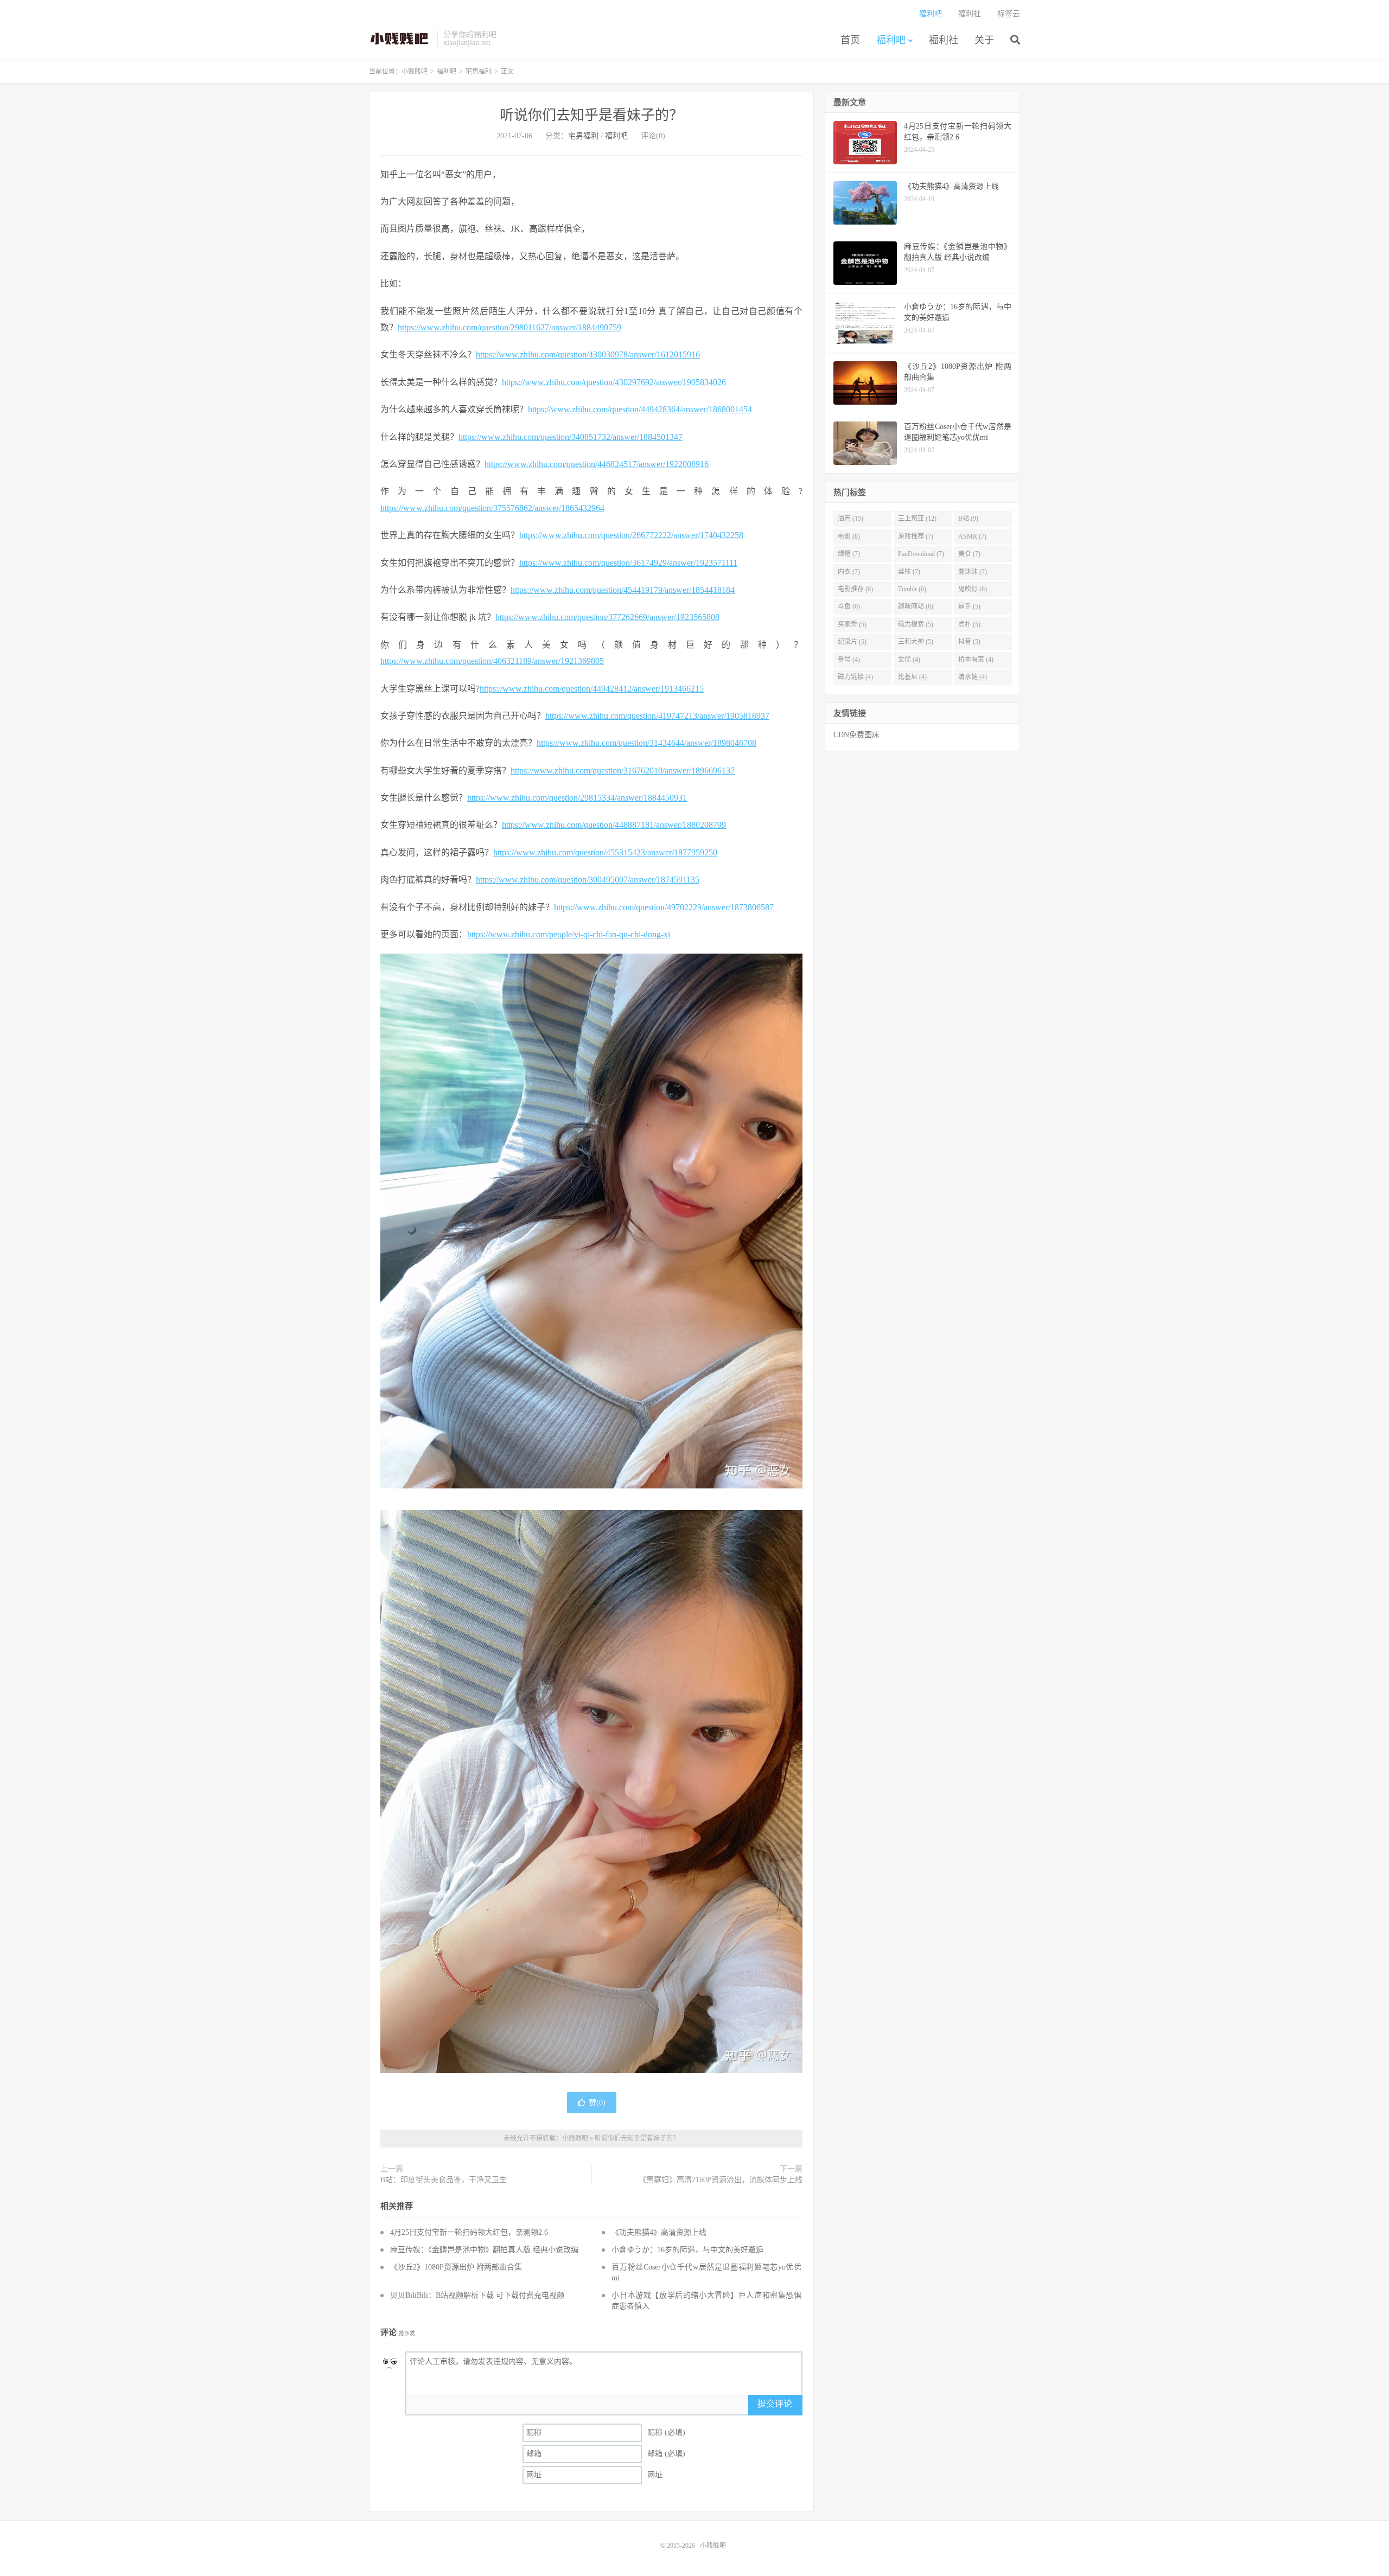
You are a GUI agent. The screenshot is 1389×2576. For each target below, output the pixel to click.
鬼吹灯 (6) (973, 589)
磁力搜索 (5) (916, 624)
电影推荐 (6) (855, 589)
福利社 (944, 40)
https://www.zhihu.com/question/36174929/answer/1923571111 (628, 563)
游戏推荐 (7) (916, 536)
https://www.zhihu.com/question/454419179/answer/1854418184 (623, 590)
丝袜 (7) (909, 572)
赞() (597, 2103)
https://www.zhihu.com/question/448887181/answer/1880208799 (614, 825)
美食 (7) (969, 554)
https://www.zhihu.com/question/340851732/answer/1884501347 (571, 437)
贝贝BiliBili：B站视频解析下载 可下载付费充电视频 (477, 2295)
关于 (984, 40)
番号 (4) (849, 660)
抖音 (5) (969, 642)
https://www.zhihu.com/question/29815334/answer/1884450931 (577, 798)
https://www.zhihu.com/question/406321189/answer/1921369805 (492, 661)
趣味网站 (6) (916, 606)
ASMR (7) (972, 536)
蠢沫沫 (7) (973, 572)
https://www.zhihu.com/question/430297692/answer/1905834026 (614, 382)
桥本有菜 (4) (976, 660)
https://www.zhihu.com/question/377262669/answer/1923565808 (607, 617)
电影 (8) (849, 536)
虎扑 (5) (969, 624)
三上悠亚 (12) (917, 519)
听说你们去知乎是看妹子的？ (591, 115)
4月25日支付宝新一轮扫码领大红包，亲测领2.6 (469, 2232)
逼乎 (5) (969, 606)
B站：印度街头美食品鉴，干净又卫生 (444, 2180)
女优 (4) (909, 660)
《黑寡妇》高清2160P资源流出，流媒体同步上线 (721, 2180)
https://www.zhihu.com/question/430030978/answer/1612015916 (588, 354)
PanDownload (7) (921, 554)
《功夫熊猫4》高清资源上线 (659, 2232)
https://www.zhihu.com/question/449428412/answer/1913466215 (592, 689)
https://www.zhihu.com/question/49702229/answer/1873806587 (664, 907)
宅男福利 (479, 72)
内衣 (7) (849, 572)
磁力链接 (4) (855, 677)
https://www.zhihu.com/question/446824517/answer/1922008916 (597, 464)
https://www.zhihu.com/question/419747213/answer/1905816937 (657, 716)
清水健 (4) (973, 677)
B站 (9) (968, 519)
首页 (850, 40)
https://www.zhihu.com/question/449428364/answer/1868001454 (640, 409)
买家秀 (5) (852, 624)
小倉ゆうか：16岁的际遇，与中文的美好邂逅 (687, 2250)
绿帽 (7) (849, 554)
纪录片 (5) (852, 642)
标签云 (1009, 14)
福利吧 (891, 40)
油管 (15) (850, 519)
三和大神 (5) (916, 642)
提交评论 (775, 2404)
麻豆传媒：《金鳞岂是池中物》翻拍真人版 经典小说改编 (484, 2250)
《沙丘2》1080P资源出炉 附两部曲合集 (456, 2267)
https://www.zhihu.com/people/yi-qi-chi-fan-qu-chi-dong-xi (569, 934)
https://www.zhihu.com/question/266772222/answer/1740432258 (631, 535)
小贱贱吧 (400, 39)
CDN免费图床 (856, 735)
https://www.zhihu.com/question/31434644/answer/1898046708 (646, 743)
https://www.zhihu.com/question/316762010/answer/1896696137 (623, 771)
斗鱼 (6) (849, 606)
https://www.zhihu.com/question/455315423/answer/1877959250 (605, 852)
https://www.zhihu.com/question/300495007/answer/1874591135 (588, 880)
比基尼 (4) (912, 677)
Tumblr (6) (912, 589)
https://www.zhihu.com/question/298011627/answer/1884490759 (509, 327)
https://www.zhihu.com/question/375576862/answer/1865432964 (492, 508)
